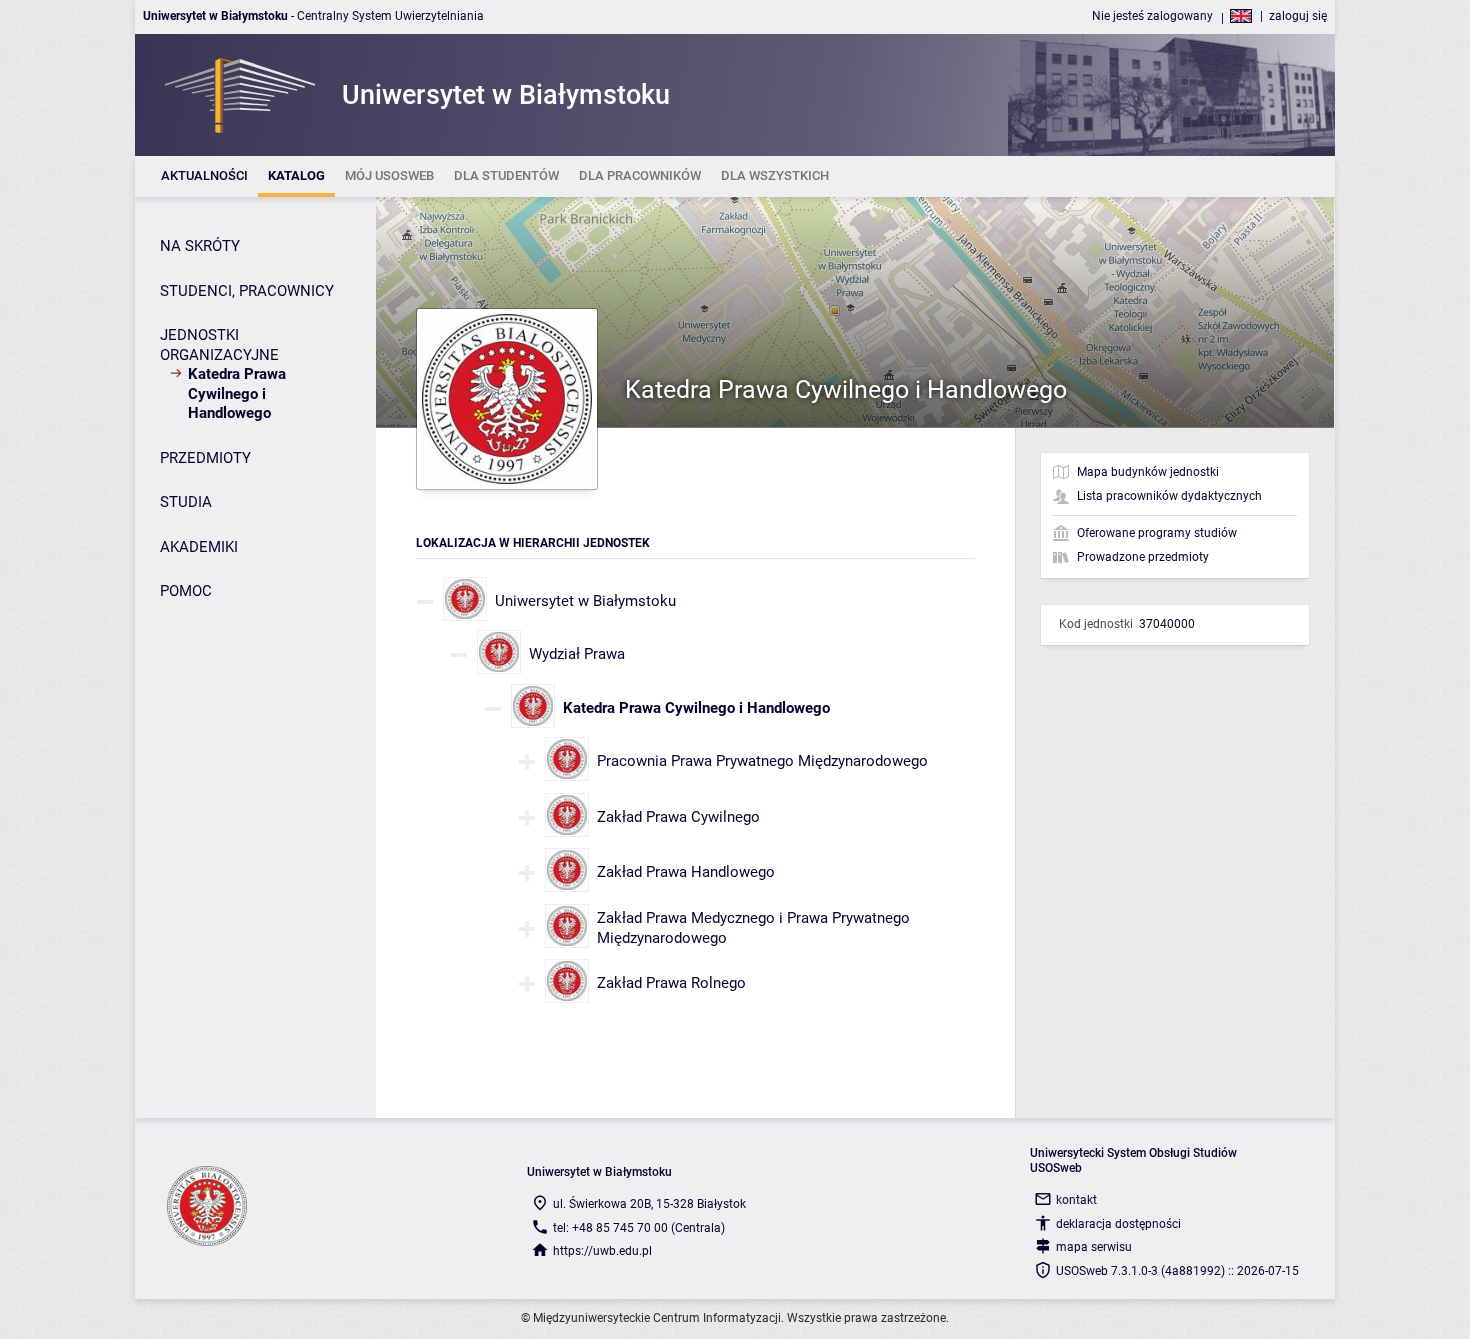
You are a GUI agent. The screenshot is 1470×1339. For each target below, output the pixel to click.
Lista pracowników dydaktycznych (1169, 496)
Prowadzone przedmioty (1143, 557)
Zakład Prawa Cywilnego (678, 817)
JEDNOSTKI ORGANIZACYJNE (219, 345)
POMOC (186, 591)
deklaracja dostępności (1118, 1224)
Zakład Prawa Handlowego (686, 872)
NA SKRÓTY (200, 246)
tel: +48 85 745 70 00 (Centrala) (639, 1228)
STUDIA (186, 502)
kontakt (1076, 1200)
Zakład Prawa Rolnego (671, 983)
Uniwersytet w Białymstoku (585, 601)
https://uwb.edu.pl (602, 1251)
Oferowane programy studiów (1157, 533)
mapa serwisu (1094, 1247)
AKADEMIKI (199, 547)
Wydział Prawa (577, 654)
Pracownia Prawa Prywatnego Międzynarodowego (762, 761)
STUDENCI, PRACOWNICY (247, 291)
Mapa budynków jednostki (1148, 472)
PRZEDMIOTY (205, 458)
